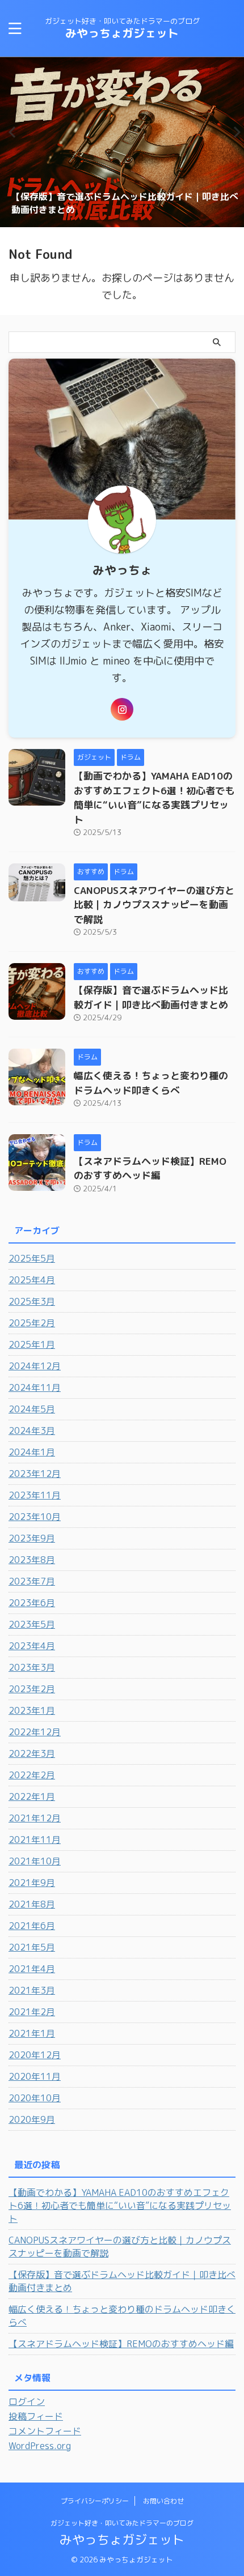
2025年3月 (32, 1301)
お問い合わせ (163, 2501)
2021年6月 (32, 1926)
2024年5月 (32, 1409)
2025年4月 (32, 1280)
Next (234, 132)
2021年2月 (32, 2012)
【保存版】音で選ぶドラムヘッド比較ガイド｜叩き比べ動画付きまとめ (122, 2281)
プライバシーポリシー (95, 2501)
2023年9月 (32, 1538)
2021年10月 (35, 1861)
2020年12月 (35, 2055)
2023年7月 (32, 1581)
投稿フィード (36, 2416)
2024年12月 (35, 1366)
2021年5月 (32, 1947)
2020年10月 (35, 2098)
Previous (10, 132)
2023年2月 (32, 1689)
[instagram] (122, 709)
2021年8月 (32, 1904)
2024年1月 (32, 1452)
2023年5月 (32, 1624)
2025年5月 (32, 1258)
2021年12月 (35, 1818)
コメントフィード (45, 2431)
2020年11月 (35, 2076)
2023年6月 (32, 1603)
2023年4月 (32, 1646)
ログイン (27, 2402)
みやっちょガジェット (122, 33)
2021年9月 (32, 1883)
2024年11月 (35, 1387)
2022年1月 (32, 1796)
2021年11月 (35, 1840)
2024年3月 (32, 1430)
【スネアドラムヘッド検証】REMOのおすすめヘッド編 (121, 2344)
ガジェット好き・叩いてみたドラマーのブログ (122, 2523)
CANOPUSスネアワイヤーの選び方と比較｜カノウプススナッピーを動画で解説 (154, 905)
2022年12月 (35, 1732)
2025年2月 (32, 1323)
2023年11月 (35, 1495)
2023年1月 (32, 1710)
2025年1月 (32, 1344)
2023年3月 (32, 1667)
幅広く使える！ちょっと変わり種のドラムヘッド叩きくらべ (122, 2316)
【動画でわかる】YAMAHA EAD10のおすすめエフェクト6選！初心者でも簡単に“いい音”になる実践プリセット (120, 2205)
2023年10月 (35, 1517)
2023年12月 (35, 1474)
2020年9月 (32, 2119)
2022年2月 (32, 1775)
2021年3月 (32, 1990)
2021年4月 (32, 1969)
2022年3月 (32, 1753)
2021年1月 (32, 2033)
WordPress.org (40, 2446)
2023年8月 (32, 1560)
